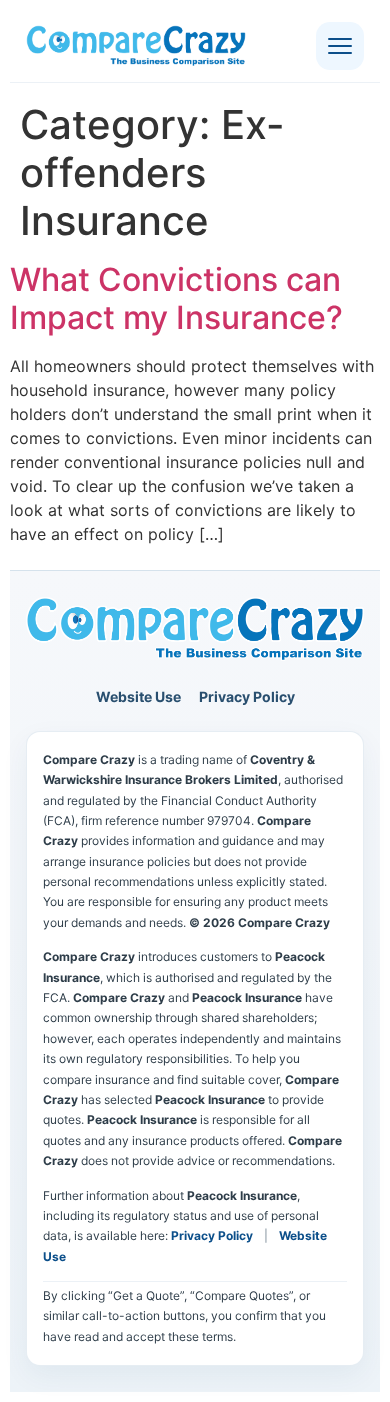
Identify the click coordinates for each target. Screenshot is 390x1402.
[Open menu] (340, 46)
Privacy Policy (247, 696)
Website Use (138, 696)
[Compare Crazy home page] (195, 629)
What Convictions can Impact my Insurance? (176, 298)
